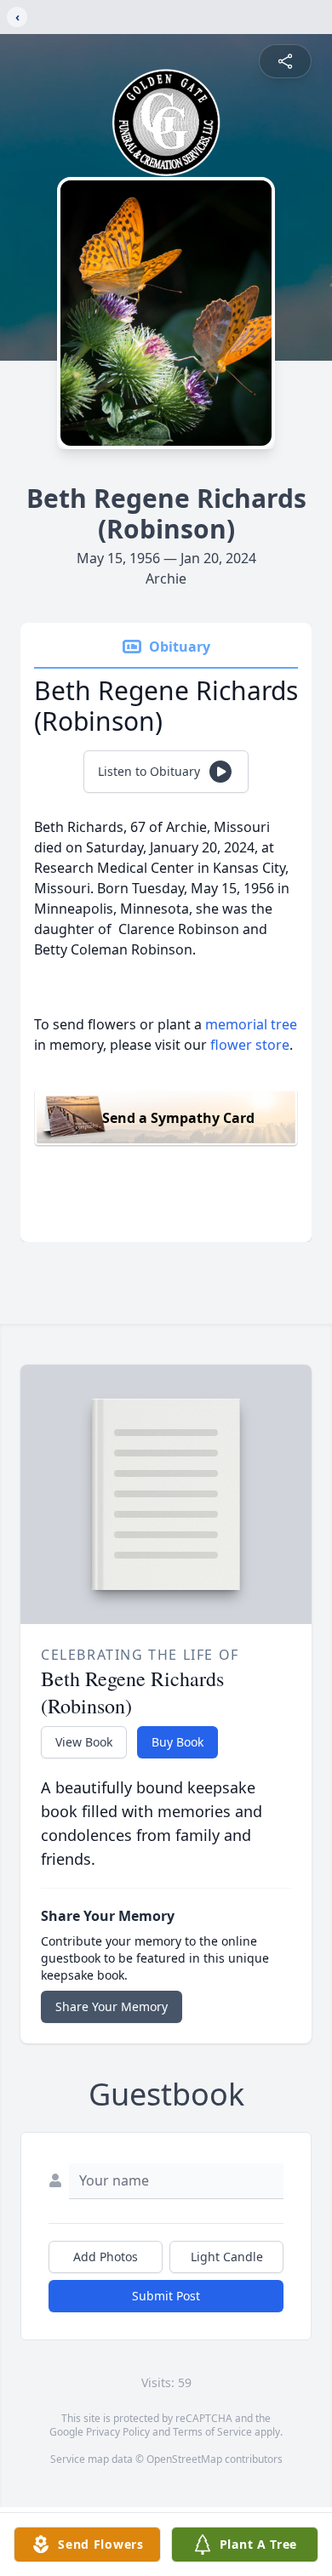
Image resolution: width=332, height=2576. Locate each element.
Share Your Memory (112, 2006)
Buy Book (177, 1742)
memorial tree (251, 1024)
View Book (84, 1742)
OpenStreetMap (184, 2459)
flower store (250, 1045)
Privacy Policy (118, 2432)
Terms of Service (212, 2432)
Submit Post (166, 2296)
